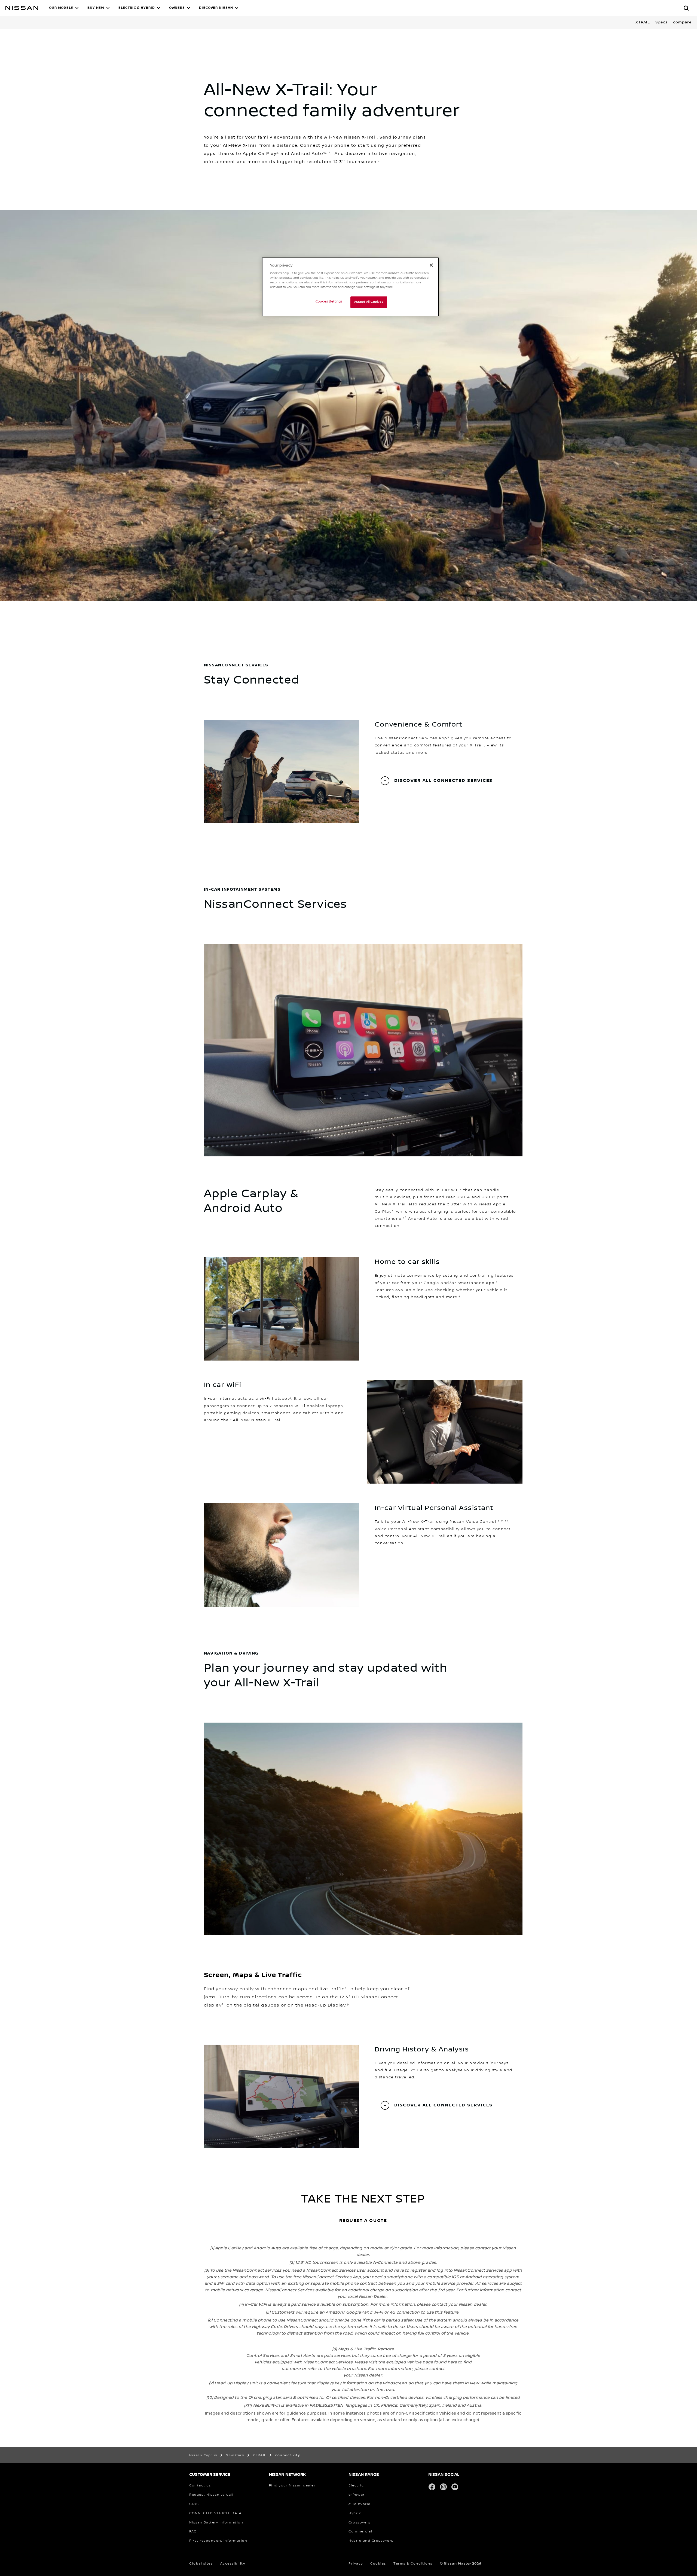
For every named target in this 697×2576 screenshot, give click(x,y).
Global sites (201, 2564)
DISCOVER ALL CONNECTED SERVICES (444, 781)
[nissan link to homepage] (22, 8)
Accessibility (233, 2564)
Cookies (378, 2564)
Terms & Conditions (413, 2564)
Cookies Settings (329, 302)
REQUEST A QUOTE (363, 2221)
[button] (64, 8)
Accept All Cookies (369, 302)
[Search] (686, 8)
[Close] (431, 265)
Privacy (356, 2564)
